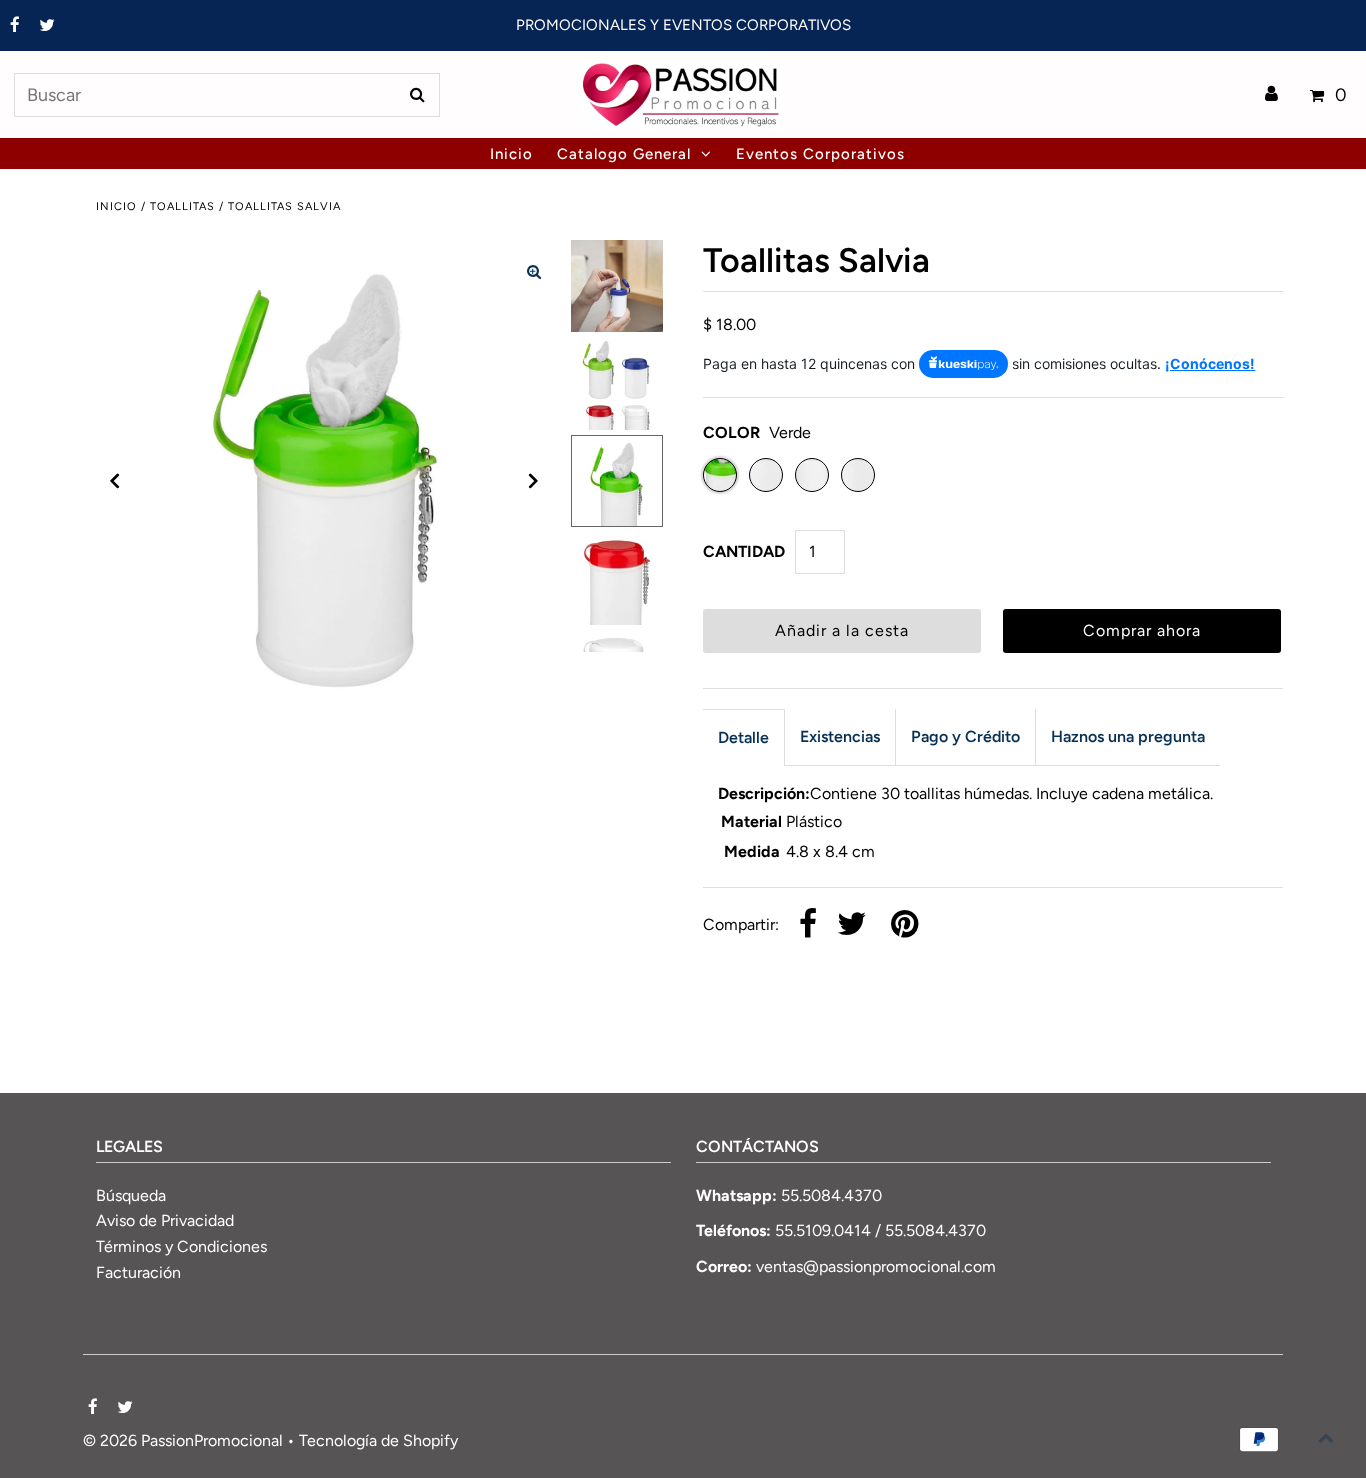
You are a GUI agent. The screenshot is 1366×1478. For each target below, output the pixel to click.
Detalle (743, 737)
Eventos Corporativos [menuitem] (820, 154)
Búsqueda (131, 1195)
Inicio (116, 206)
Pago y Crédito (965, 736)
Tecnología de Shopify (378, 1440)
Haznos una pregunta (1128, 736)
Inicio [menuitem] (511, 154)
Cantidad (744, 551)
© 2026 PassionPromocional (183, 1440)
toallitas (182, 206)
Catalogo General (624, 154)
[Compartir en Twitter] (852, 925)
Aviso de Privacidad (165, 1220)
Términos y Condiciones (181, 1246)
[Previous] (115, 481)
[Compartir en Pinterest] (904, 925)
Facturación (138, 1272)
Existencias (840, 736)
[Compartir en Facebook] (808, 925)
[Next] (534, 481)
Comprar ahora (1142, 630)
